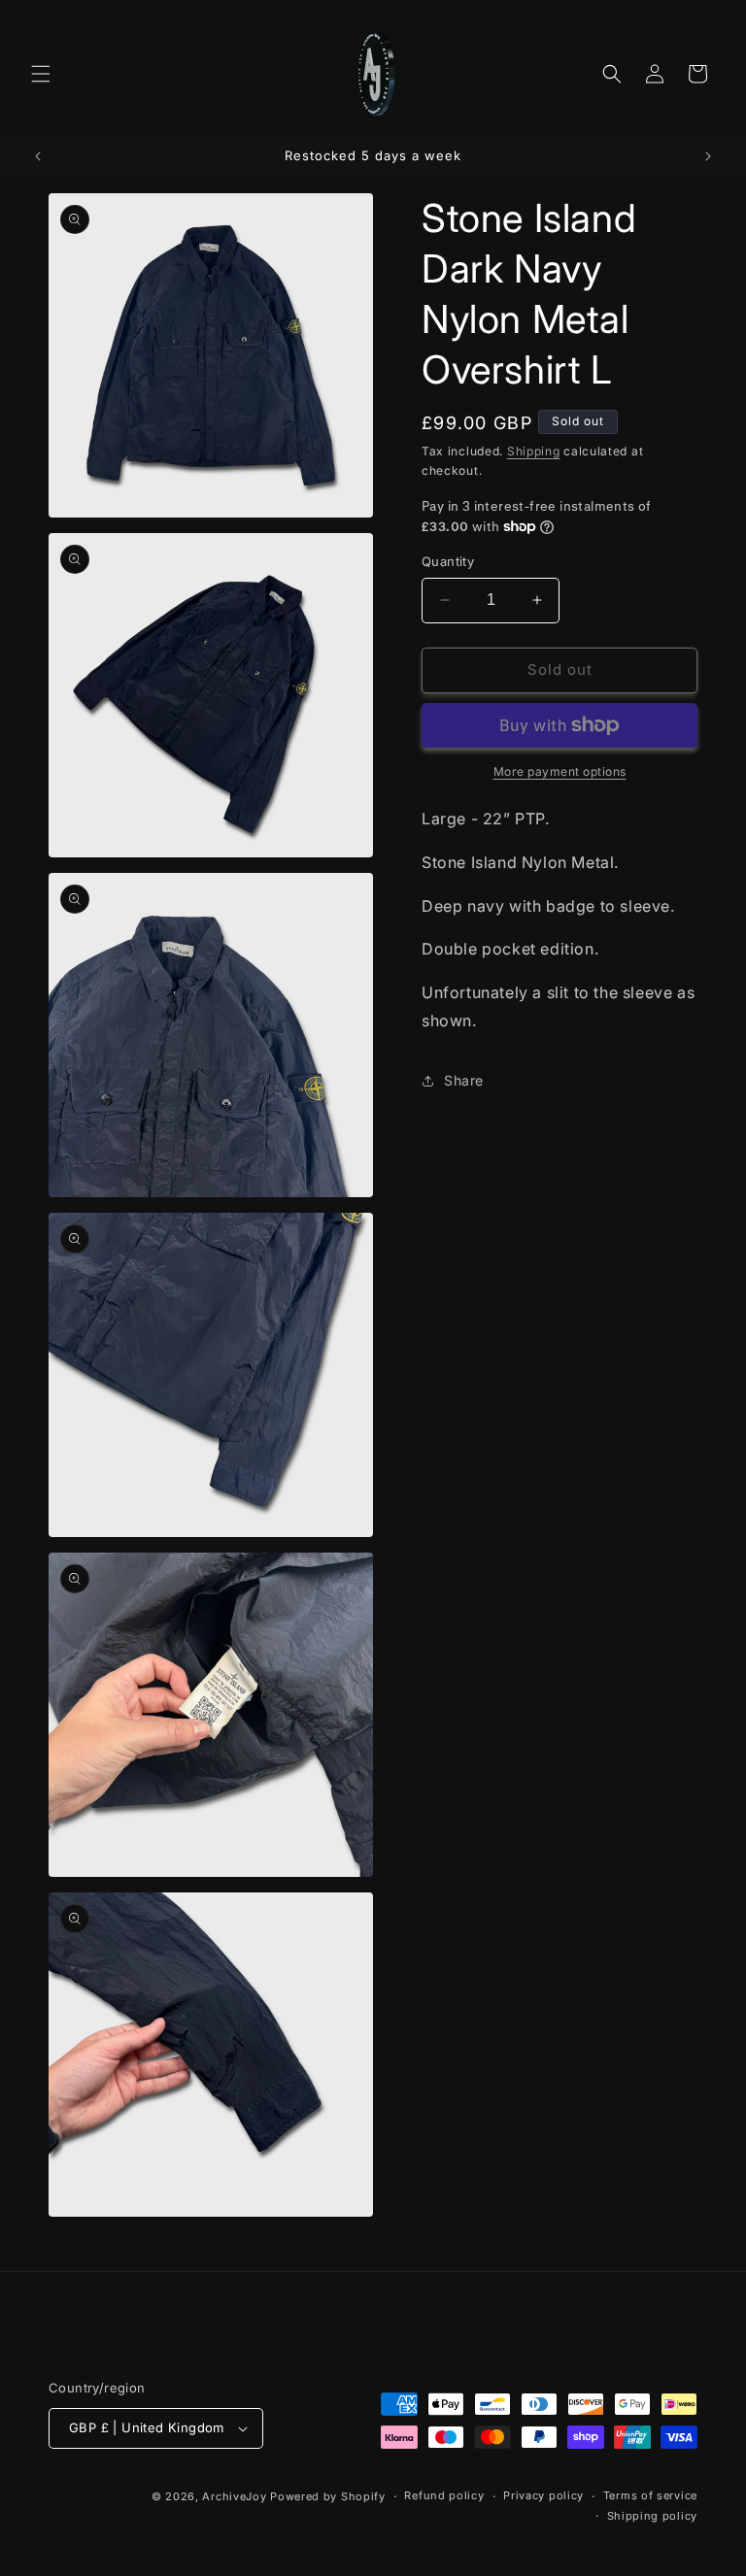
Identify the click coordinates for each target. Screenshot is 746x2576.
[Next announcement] (708, 156)
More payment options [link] (560, 771)
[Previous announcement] (38, 156)
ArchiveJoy (236, 2496)
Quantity (448, 561)
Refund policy (444, 2495)
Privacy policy (543, 2495)
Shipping (534, 451)
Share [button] (464, 1080)
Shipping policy (653, 2516)
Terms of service (650, 2495)
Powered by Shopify (328, 2496)
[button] (41, 74)
